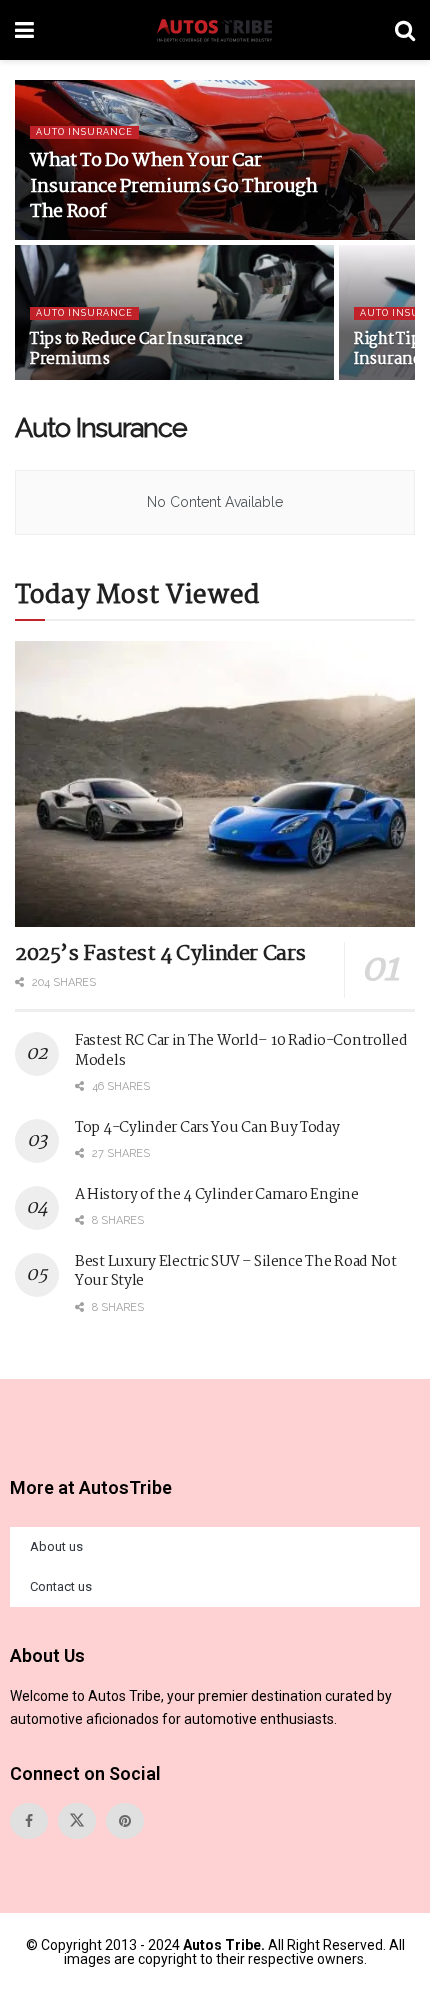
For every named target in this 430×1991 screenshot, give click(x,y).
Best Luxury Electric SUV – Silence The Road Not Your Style (236, 1272)
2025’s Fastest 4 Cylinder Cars (160, 954)
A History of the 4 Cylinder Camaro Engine (217, 1195)
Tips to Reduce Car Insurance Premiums (136, 349)
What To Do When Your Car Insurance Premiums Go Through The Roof (174, 186)
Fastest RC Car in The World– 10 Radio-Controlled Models (241, 1051)
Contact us (61, 1586)
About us (56, 1546)
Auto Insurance (84, 132)
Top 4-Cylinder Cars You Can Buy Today (207, 1128)
